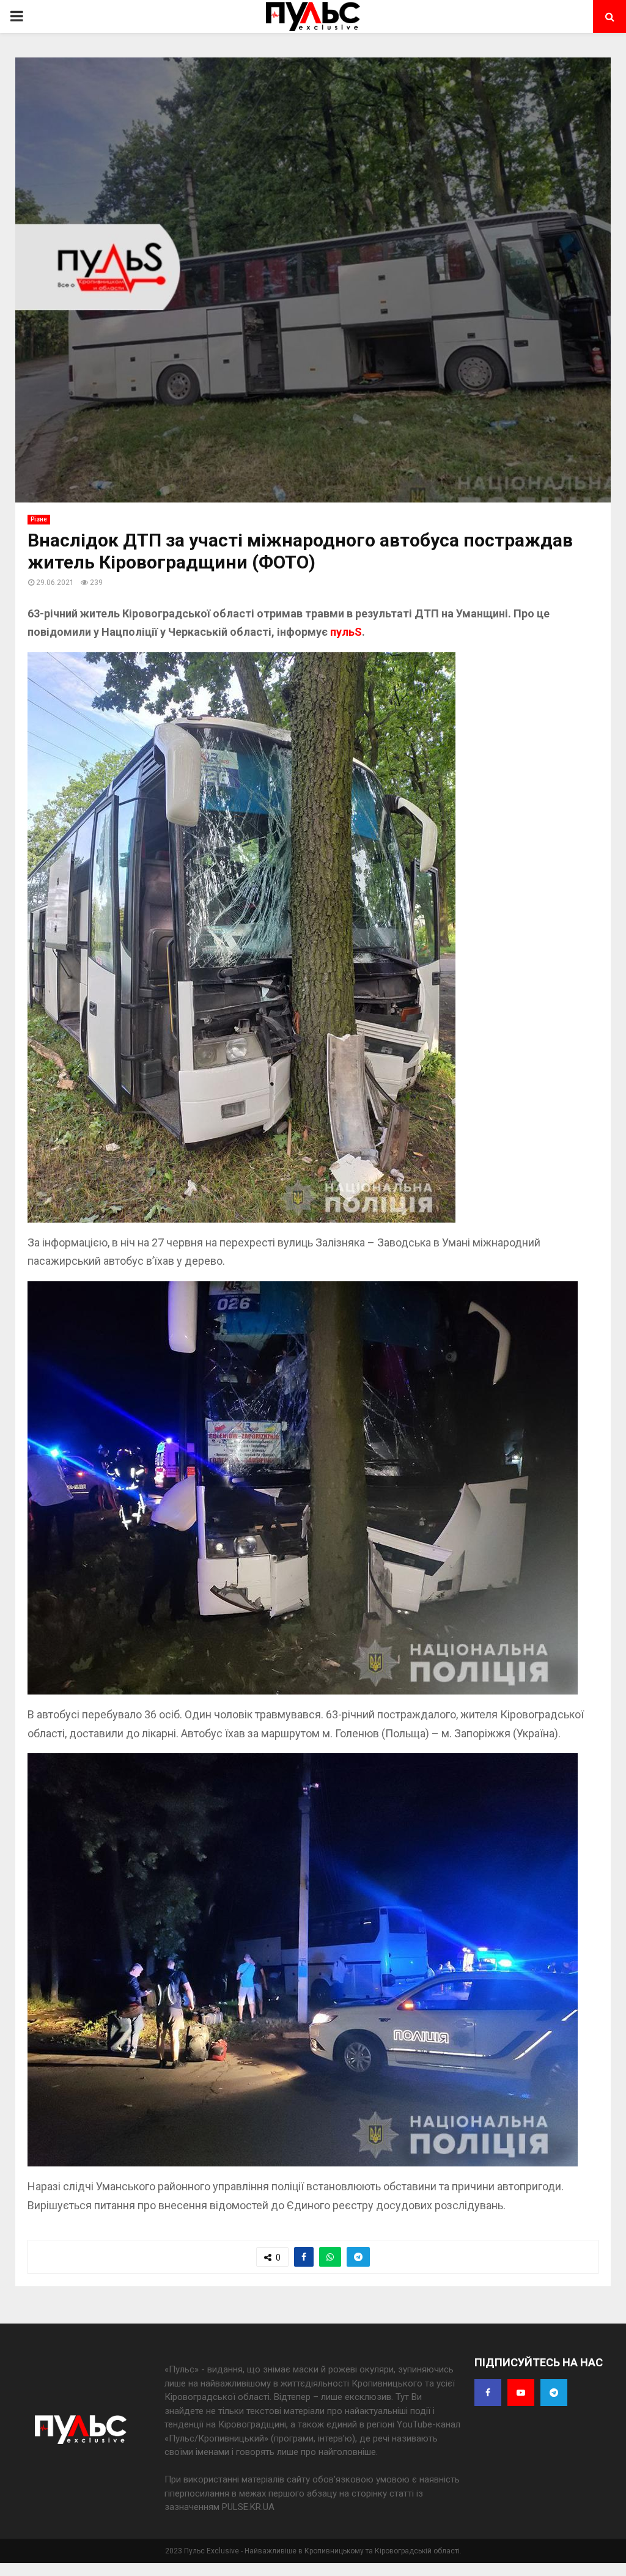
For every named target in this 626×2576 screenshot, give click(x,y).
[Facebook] (488, 2393)
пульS (346, 632)
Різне (39, 519)
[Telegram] (554, 2393)
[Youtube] (521, 2393)
